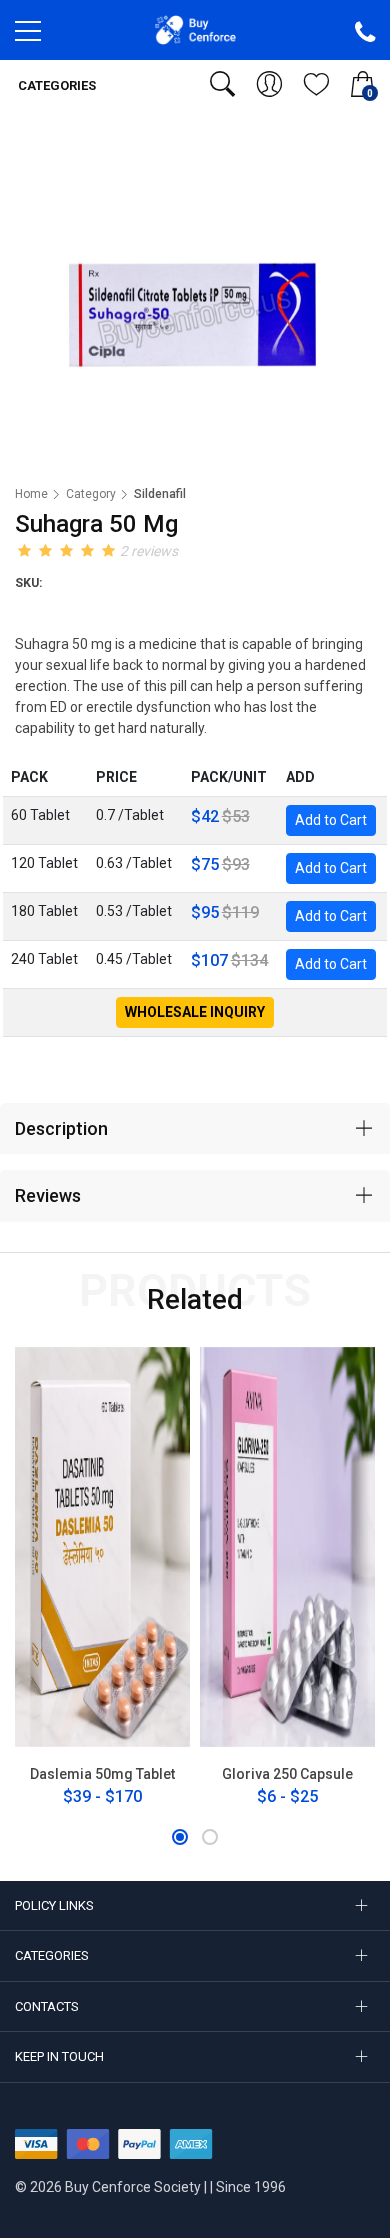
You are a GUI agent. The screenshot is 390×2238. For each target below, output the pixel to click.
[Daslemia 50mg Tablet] (102, 1547)
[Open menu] (28, 36)
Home (31, 494)
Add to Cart (331, 820)
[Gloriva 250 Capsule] (287, 1547)
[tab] (195, 1129)
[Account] (269, 84)
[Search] (222, 84)
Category (91, 494)
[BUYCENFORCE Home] (195, 29)
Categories (55, 85)
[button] (180, 1837)
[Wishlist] (316, 84)
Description (61, 1128)
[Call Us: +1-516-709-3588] (365, 33)
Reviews (48, 1195)
